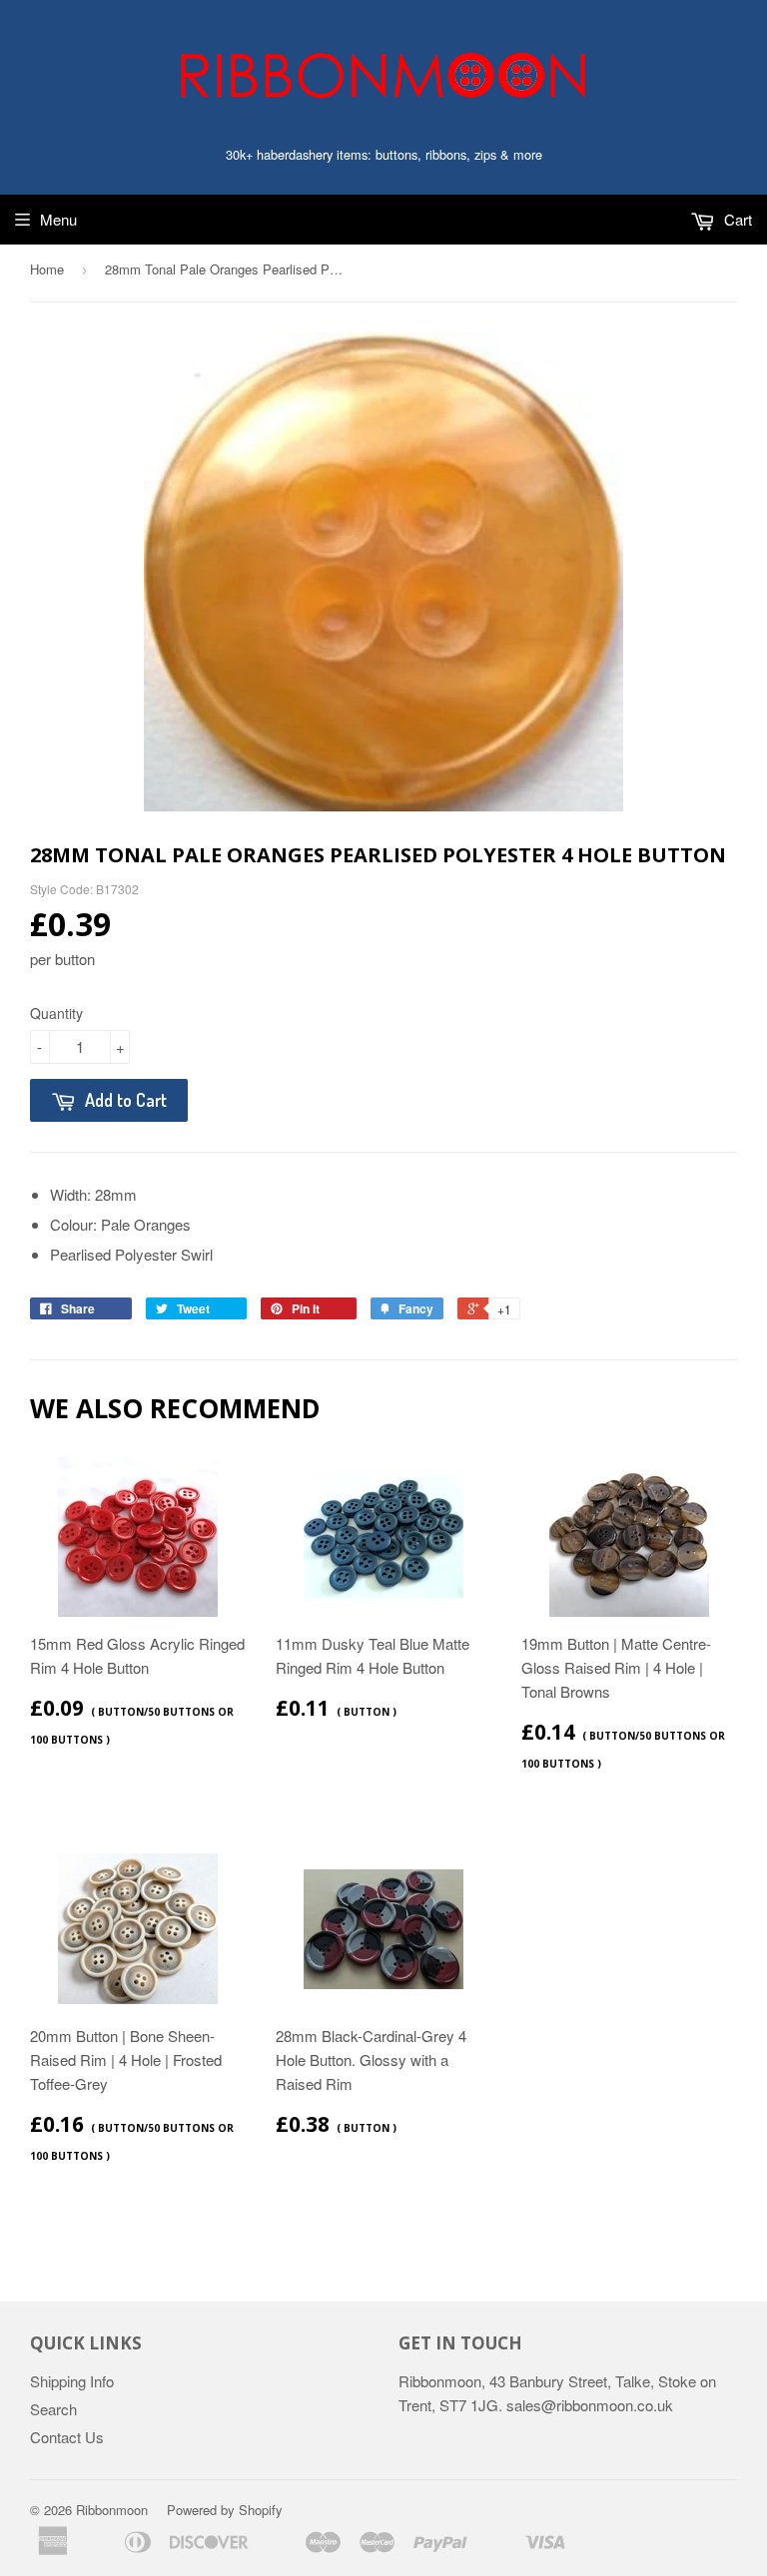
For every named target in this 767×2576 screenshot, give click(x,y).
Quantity (56, 1013)
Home (47, 269)
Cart (736, 219)
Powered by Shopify (225, 2510)
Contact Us (67, 2437)
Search (53, 2409)
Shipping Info (72, 2381)
